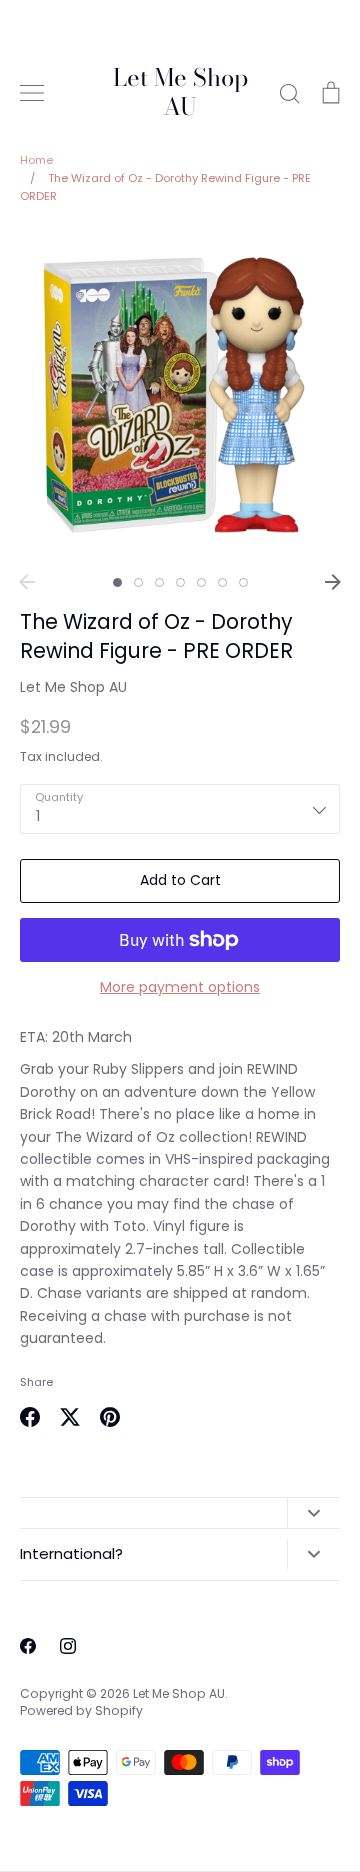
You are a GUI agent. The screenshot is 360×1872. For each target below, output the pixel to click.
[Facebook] (28, 1646)
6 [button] (222, 582)
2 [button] (138, 582)
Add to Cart (180, 880)
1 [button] (117, 582)
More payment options (180, 987)
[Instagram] (68, 1646)
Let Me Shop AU (180, 93)
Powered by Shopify (81, 1710)
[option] (180, 395)
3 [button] (159, 582)
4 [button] (180, 582)
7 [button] (243, 582)
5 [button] (201, 582)
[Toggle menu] (32, 93)
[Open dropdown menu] (313, 1513)
